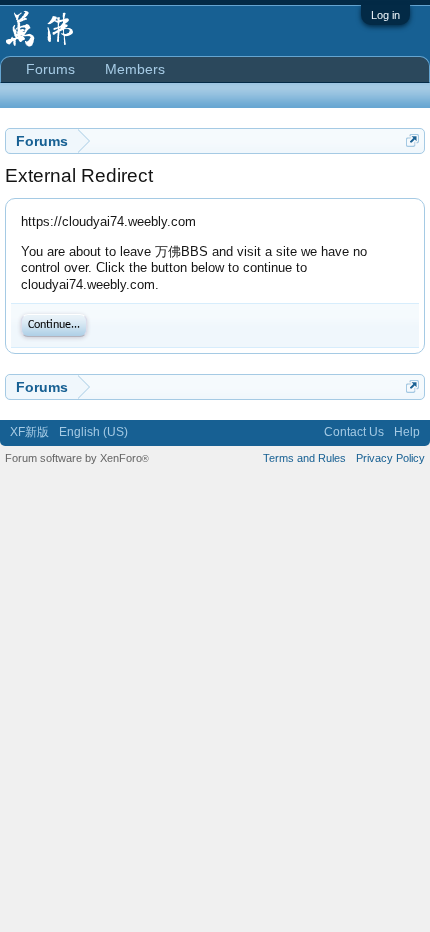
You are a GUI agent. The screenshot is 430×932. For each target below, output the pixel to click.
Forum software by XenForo (77, 458)
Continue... (54, 325)
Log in (385, 15)
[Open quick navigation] (412, 140)
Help (407, 432)
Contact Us (354, 432)
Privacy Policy (390, 458)
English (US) (93, 432)
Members (135, 69)
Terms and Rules (304, 458)
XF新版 (29, 432)
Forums (50, 69)
